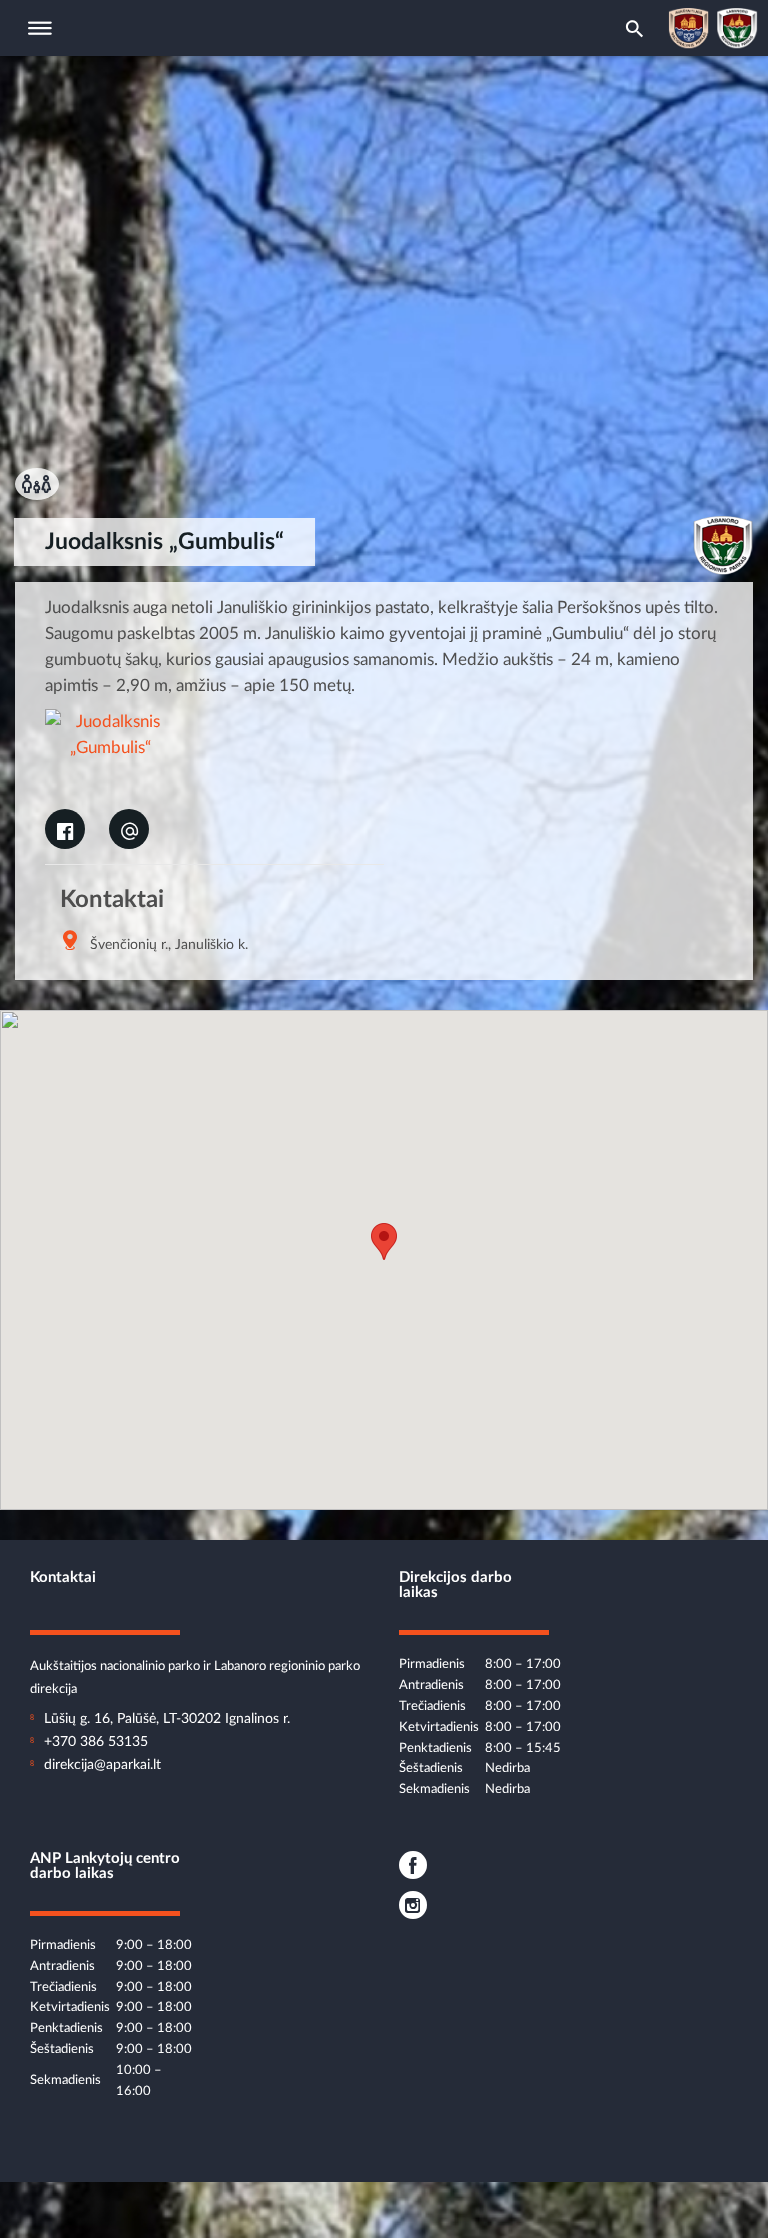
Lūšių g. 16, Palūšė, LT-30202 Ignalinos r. (167, 1719)
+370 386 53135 (96, 1742)
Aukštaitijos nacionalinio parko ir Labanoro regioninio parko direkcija (195, 1667)
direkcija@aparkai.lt (102, 1765)
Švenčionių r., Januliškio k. (169, 945)
